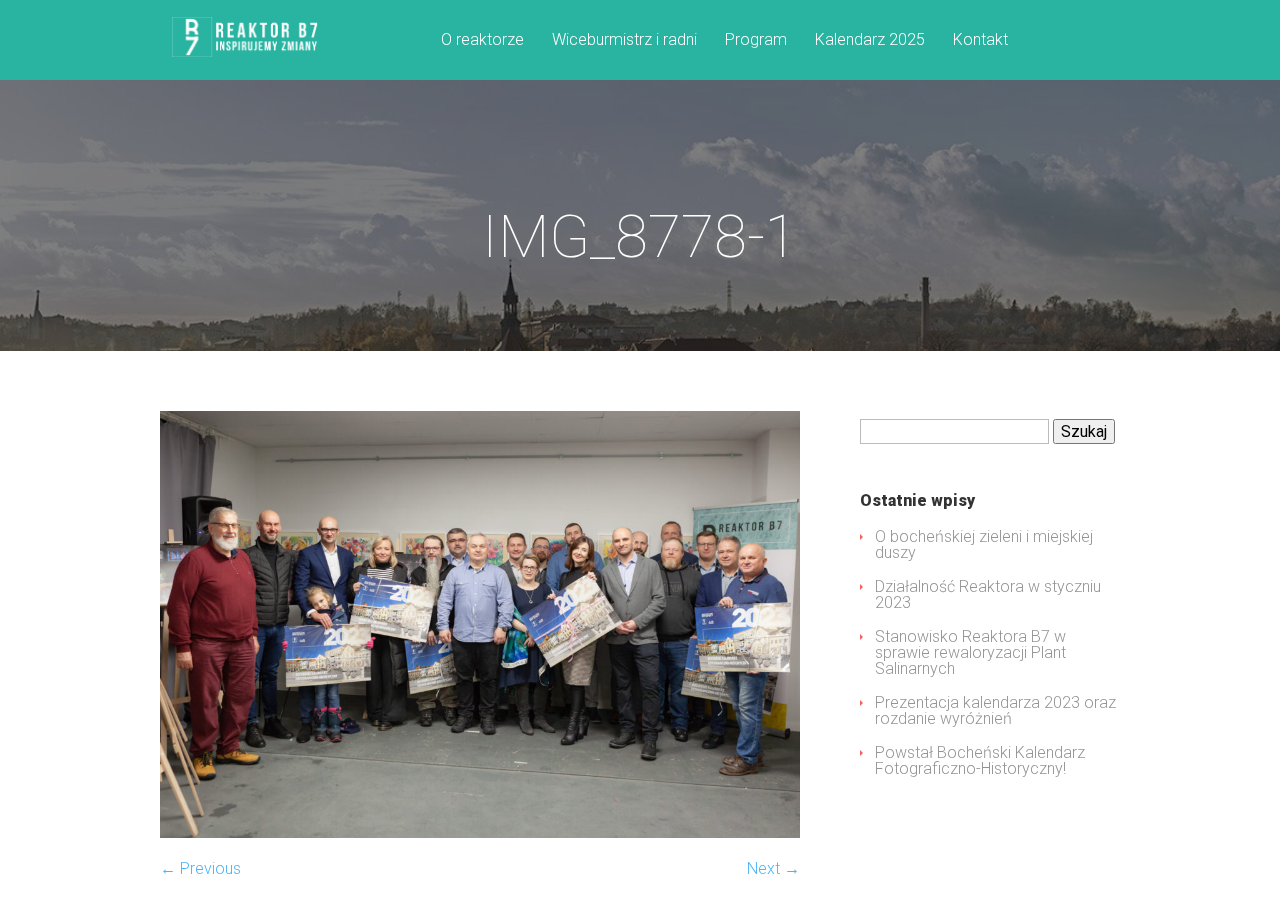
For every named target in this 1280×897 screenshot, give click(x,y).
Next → (773, 868)
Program (756, 40)
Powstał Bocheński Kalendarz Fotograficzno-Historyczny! (980, 760)
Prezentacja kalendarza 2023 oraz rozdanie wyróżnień (995, 710)
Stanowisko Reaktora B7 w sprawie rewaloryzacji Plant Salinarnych (970, 652)
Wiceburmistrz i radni (624, 40)
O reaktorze (482, 40)
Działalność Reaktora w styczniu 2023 (988, 594)
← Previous (200, 868)
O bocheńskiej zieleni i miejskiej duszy (984, 544)
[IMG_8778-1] (480, 832)
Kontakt (980, 40)
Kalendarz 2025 (870, 40)
